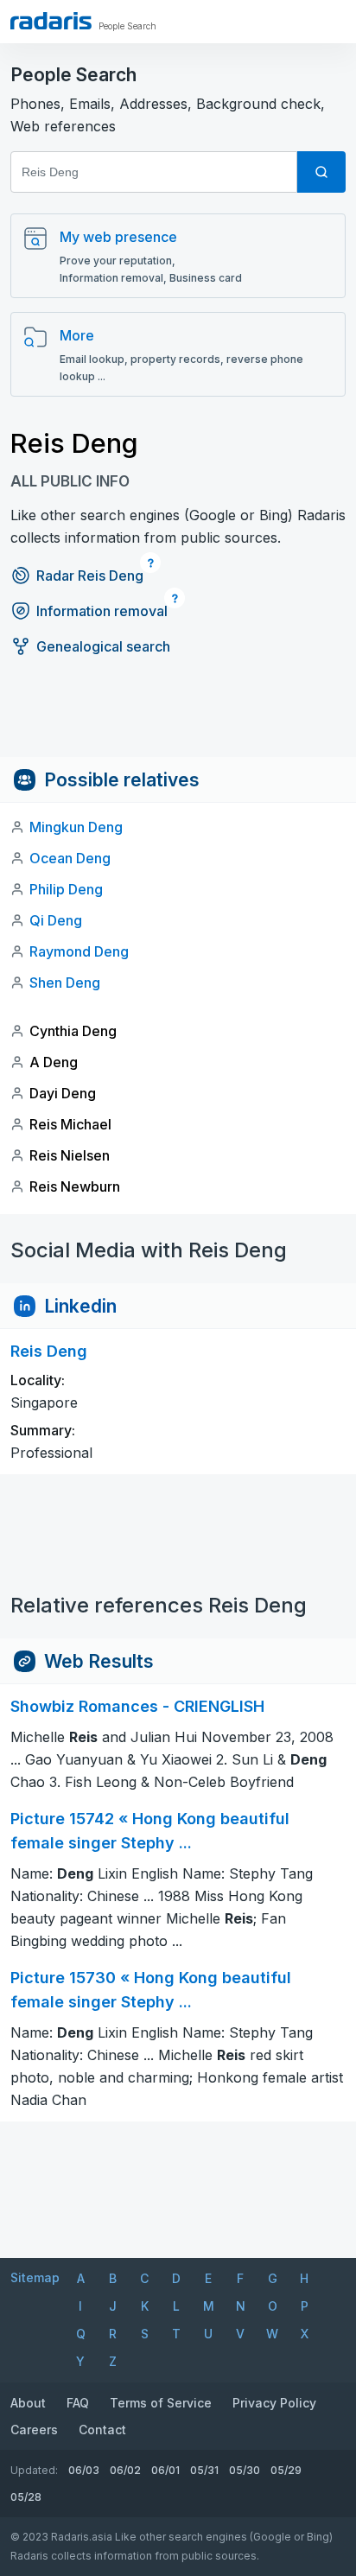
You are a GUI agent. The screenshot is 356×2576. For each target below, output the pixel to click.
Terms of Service (161, 2403)
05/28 (26, 2497)
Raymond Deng (79, 951)
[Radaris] (51, 21)
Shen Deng (65, 983)
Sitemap (35, 2277)
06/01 (165, 2470)
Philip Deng (66, 889)
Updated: (34, 2470)
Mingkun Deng (76, 827)
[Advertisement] (178, 718)
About (28, 2403)
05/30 (245, 2470)
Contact (102, 2430)
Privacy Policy (274, 2403)
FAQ (78, 2403)
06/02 (125, 2470)
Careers (34, 2430)
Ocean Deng (70, 858)
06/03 (84, 2470)
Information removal (102, 611)
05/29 (286, 2470)
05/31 (204, 2470)
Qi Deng (56, 920)
